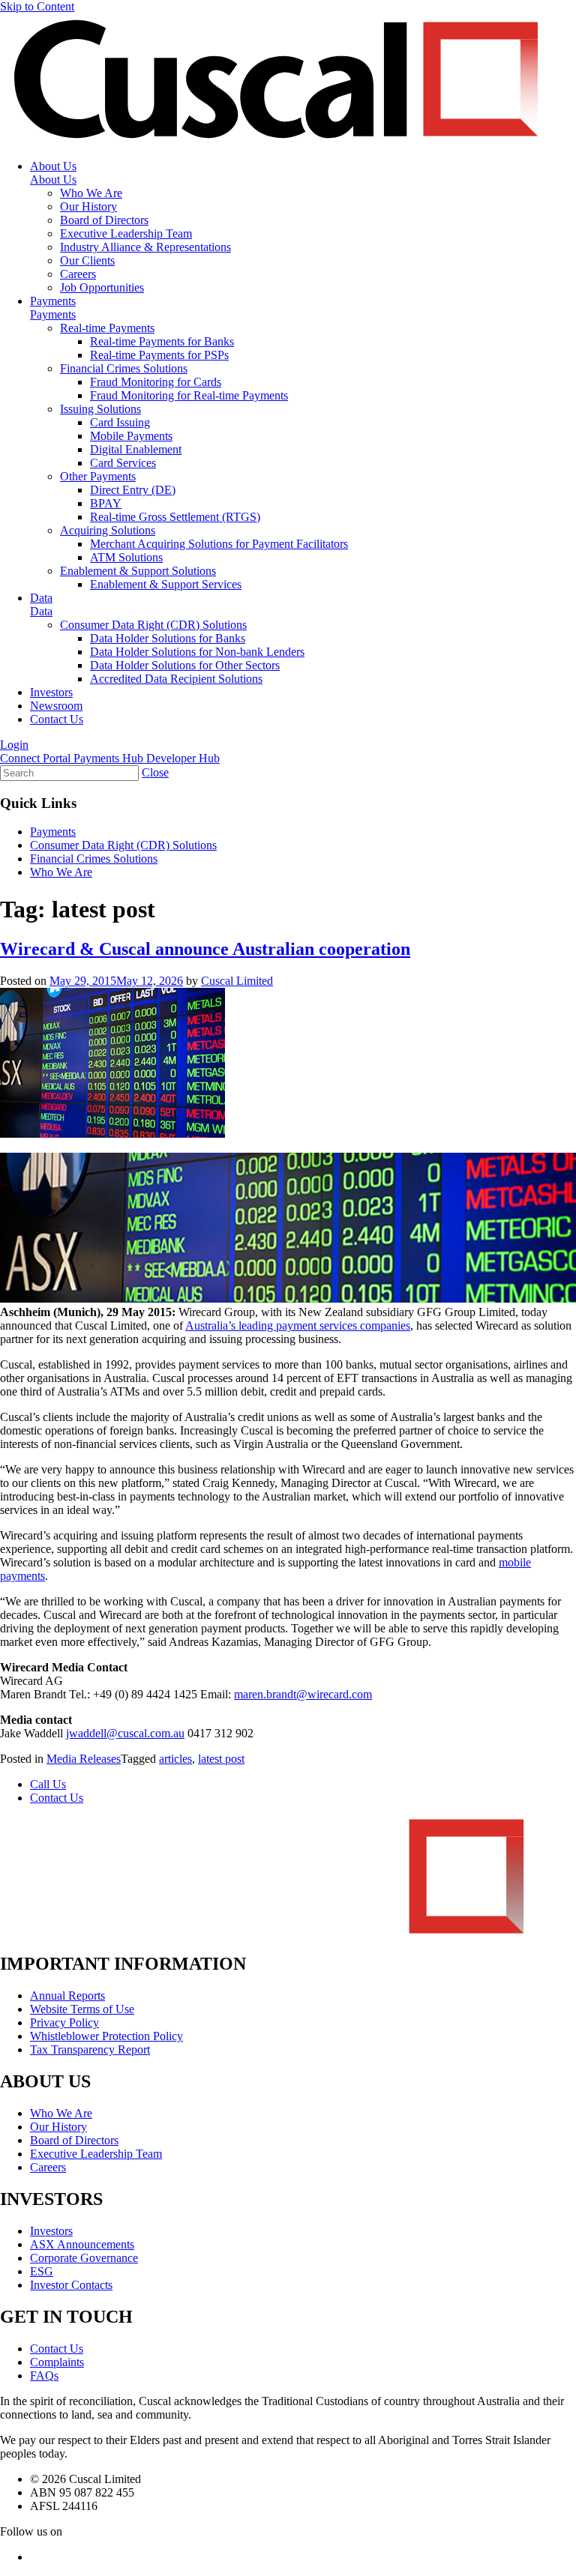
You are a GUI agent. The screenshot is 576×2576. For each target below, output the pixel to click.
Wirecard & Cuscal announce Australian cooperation (205, 949)
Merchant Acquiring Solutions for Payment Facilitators (219, 544)
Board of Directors (104, 220)
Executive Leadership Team (126, 233)
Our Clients (87, 260)
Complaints (57, 2362)
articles (175, 1759)
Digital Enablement (136, 449)
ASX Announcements (82, 2244)
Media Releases (84, 1759)
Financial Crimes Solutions (124, 368)
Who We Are (91, 193)
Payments (53, 301)
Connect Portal (37, 758)
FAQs (44, 2376)
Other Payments (98, 476)
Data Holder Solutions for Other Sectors (185, 665)
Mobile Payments (131, 436)
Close (155, 772)
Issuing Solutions (100, 409)
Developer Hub (183, 758)
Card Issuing (120, 422)
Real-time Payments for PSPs (159, 355)
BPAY (106, 503)
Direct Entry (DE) (133, 490)
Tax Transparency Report (90, 2049)
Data (41, 598)
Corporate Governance (84, 2258)
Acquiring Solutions (108, 530)
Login (14, 745)
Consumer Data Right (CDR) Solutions (153, 625)
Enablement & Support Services (166, 584)
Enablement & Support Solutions (138, 571)
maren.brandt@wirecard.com (303, 1694)
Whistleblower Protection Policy (106, 2036)
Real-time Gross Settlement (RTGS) (175, 517)
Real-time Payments (107, 328)
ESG (42, 2271)
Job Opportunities (102, 287)
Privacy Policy (64, 2023)
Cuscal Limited (237, 981)
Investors (51, 692)
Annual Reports (67, 1996)
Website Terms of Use (82, 2009)
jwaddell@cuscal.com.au (125, 1733)
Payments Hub (110, 758)
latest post (221, 1759)
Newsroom (56, 706)
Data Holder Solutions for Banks (168, 638)
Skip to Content (37, 6)
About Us (53, 166)
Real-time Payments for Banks (162, 341)
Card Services (123, 463)
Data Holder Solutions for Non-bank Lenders (197, 652)
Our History (88, 206)
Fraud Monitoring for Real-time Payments (189, 395)
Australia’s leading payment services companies (298, 1325)
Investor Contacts (71, 2285)
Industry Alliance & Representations (145, 247)
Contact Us (57, 719)
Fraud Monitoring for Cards (156, 382)
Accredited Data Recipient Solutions (176, 679)
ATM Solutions (126, 557)
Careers (78, 274)
